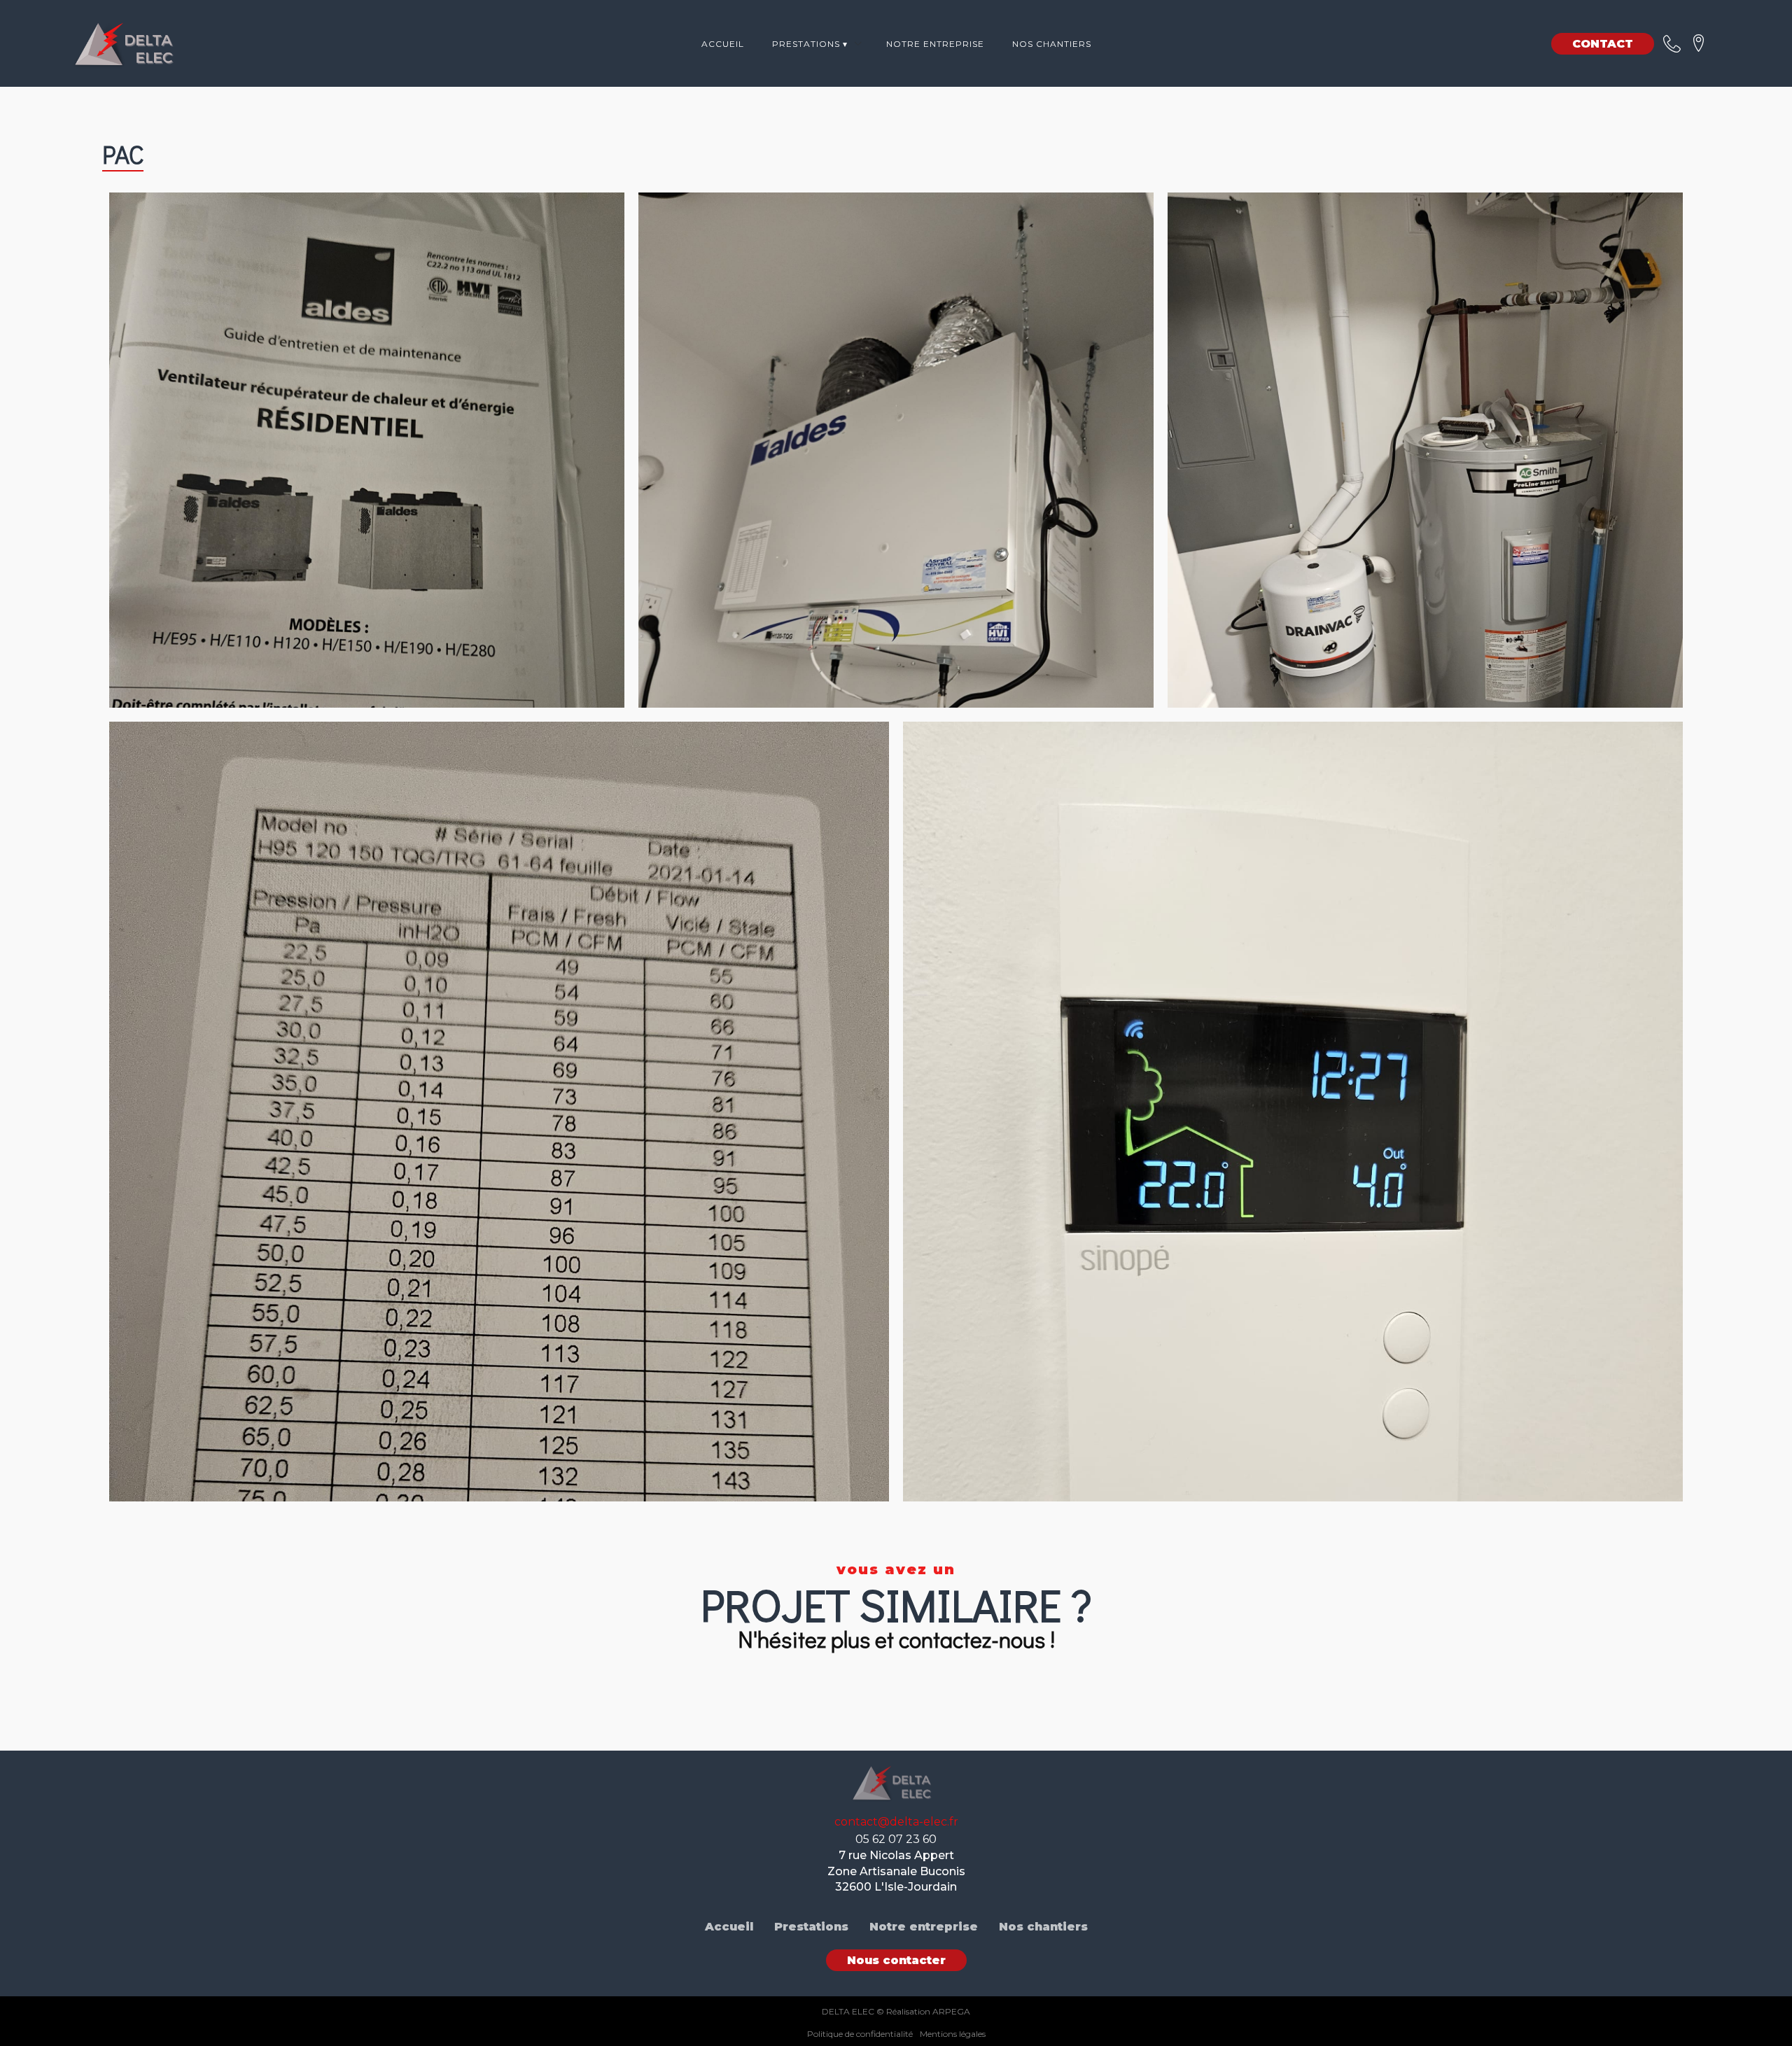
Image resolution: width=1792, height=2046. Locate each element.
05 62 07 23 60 (896, 1839)
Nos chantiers (1052, 44)
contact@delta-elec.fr (896, 1822)
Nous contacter (896, 1960)
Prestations (811, 1927)
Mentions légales (953, 2034)
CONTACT (1603, 44)
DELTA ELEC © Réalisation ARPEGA (896, 2011)
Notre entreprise (935, 44)
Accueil (723, 44)
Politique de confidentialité (860, 2034)
